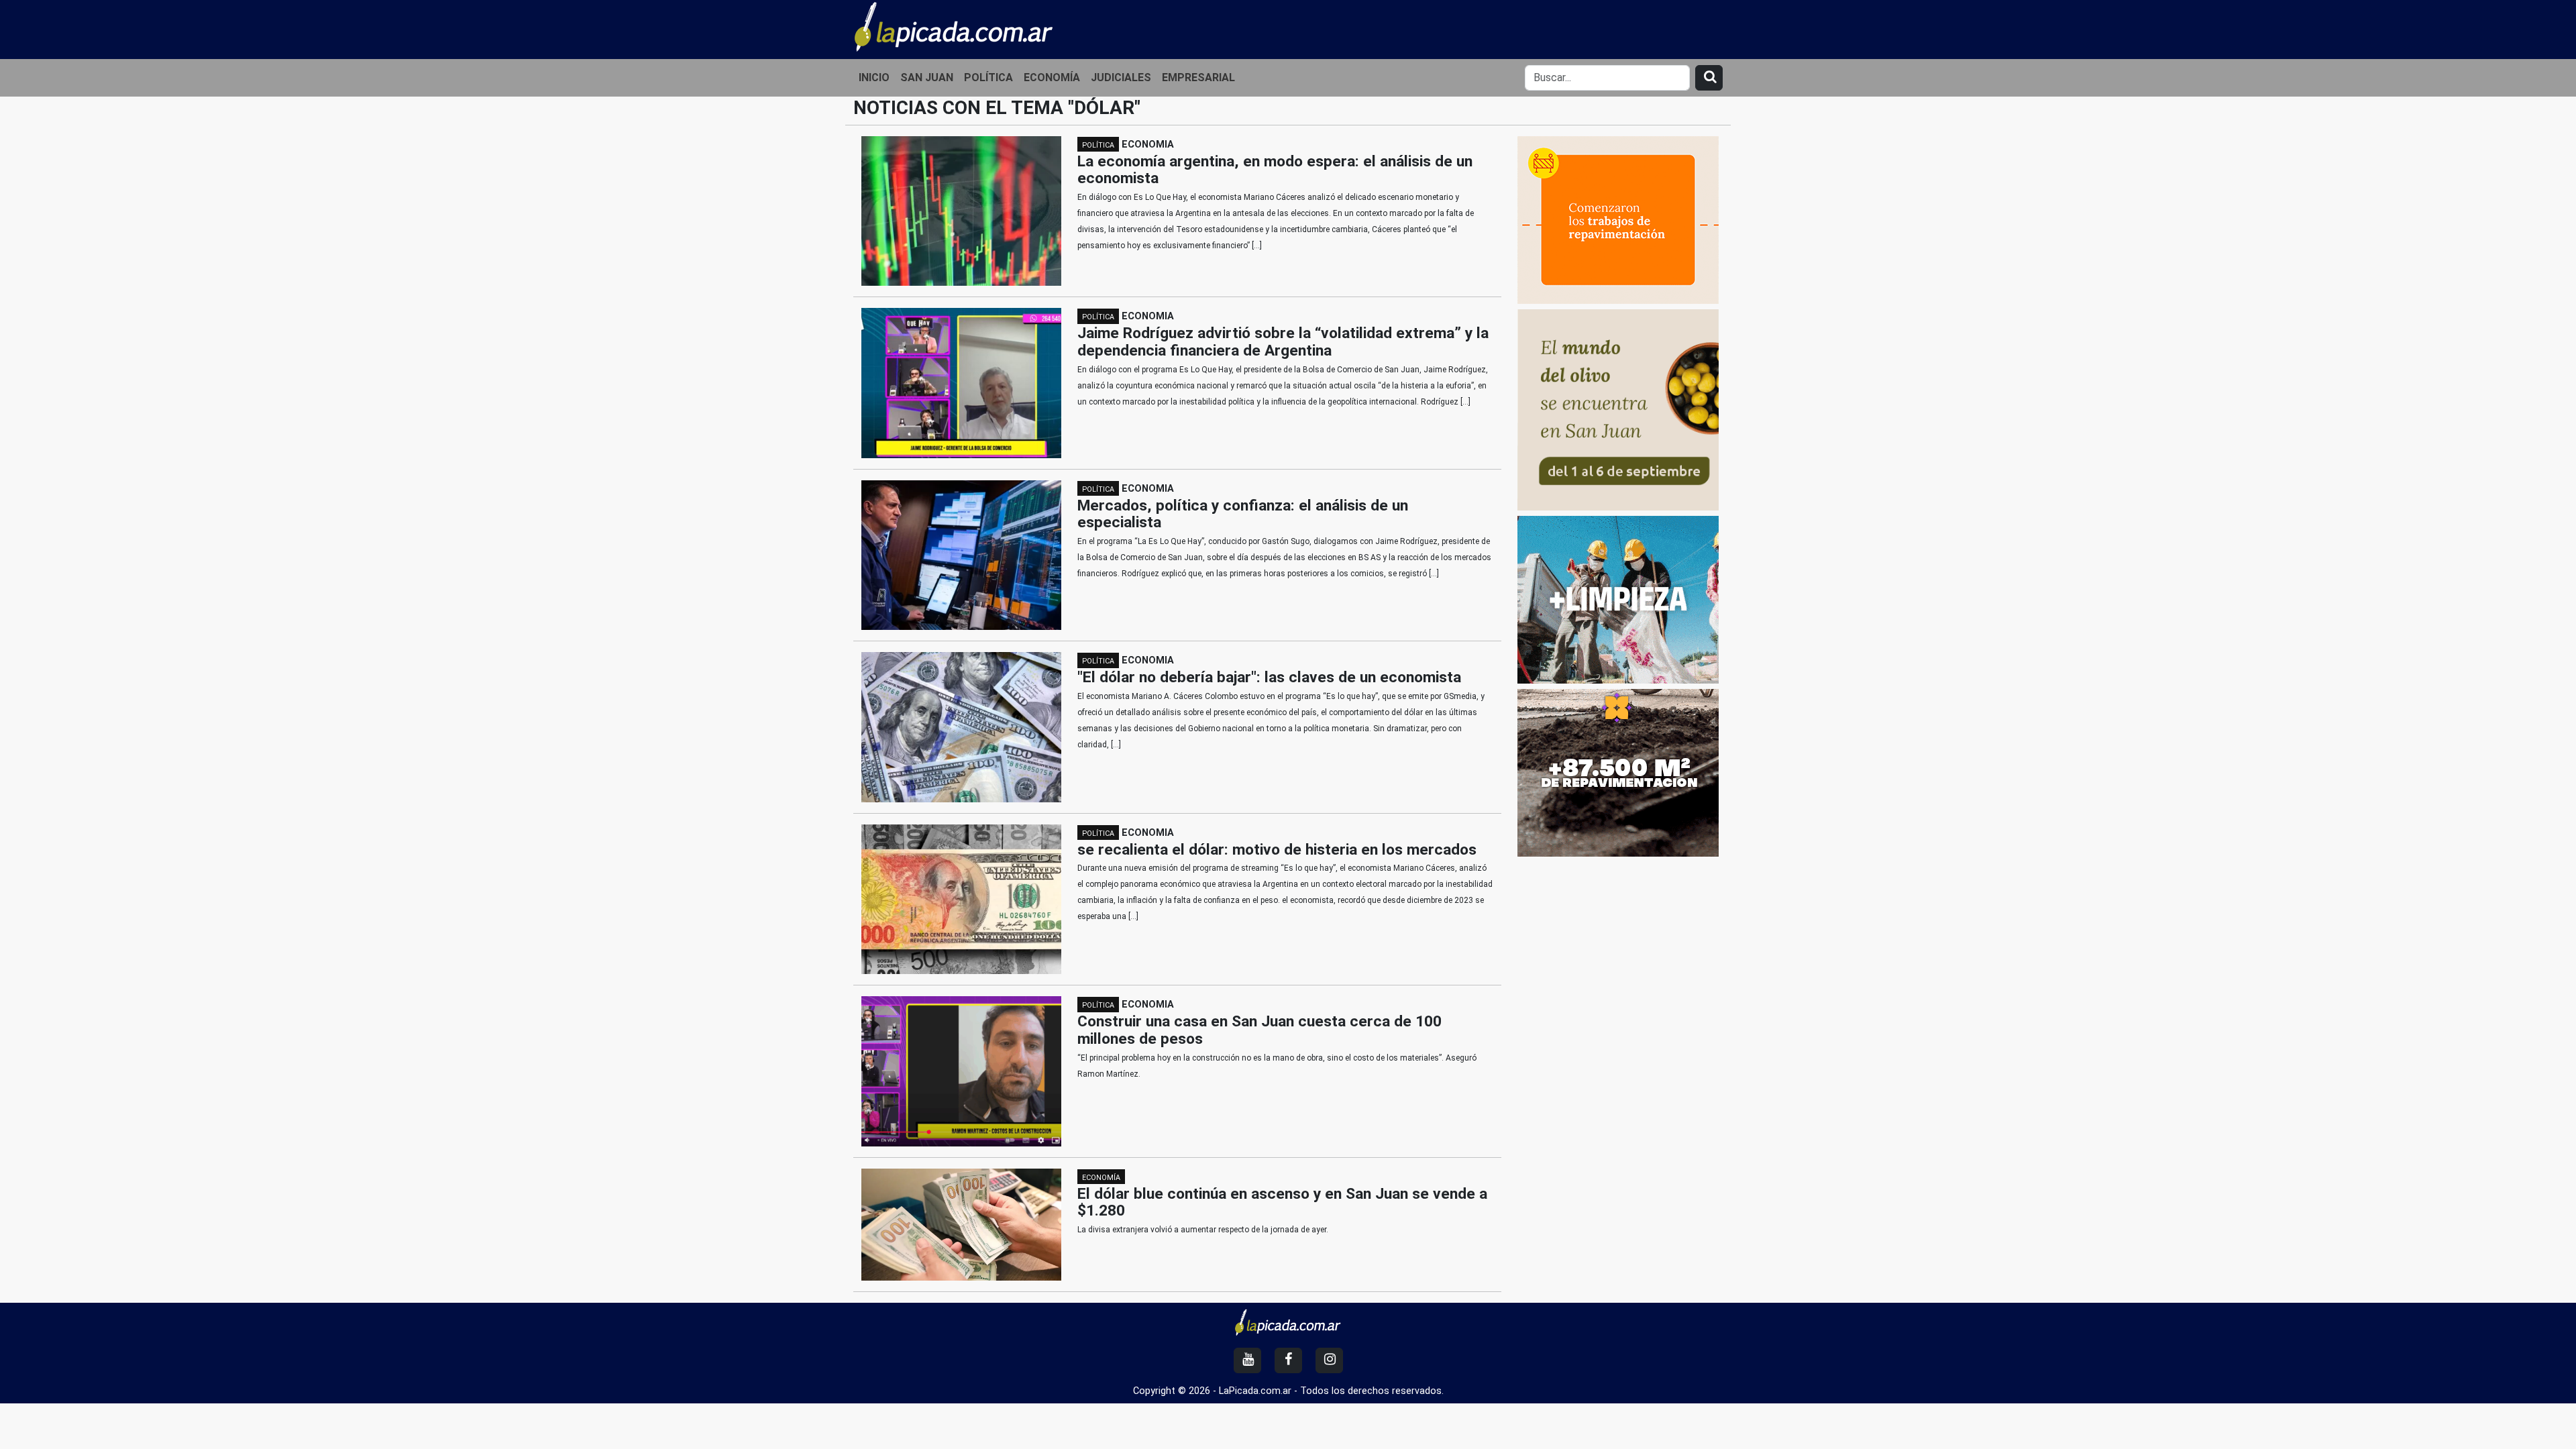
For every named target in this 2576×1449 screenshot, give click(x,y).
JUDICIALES (1121, 77)
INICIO (874, 77)
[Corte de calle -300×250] (1618, 219)
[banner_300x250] (1618, 772)
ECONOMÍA (1052, 77)
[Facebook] (1288, 1360)
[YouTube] (1247, 1360)
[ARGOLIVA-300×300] (1618, 409)
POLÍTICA (988, 77)
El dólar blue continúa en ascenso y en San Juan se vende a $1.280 (1282, 1202)
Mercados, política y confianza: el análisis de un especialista (1243, 514)
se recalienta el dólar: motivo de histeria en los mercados (1277, 850)
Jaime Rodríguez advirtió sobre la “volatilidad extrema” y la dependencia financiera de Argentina (1283, 342)
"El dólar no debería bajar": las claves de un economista (1269, 677)
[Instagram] (1329, 1360)
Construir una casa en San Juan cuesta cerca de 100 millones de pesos (1259, 1030)
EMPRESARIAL (1198, 77)
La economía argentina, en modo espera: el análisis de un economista (1275, 170)
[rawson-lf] (1618, 599)
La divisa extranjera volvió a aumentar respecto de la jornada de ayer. (1203, 1230)
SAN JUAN (927, 77)
